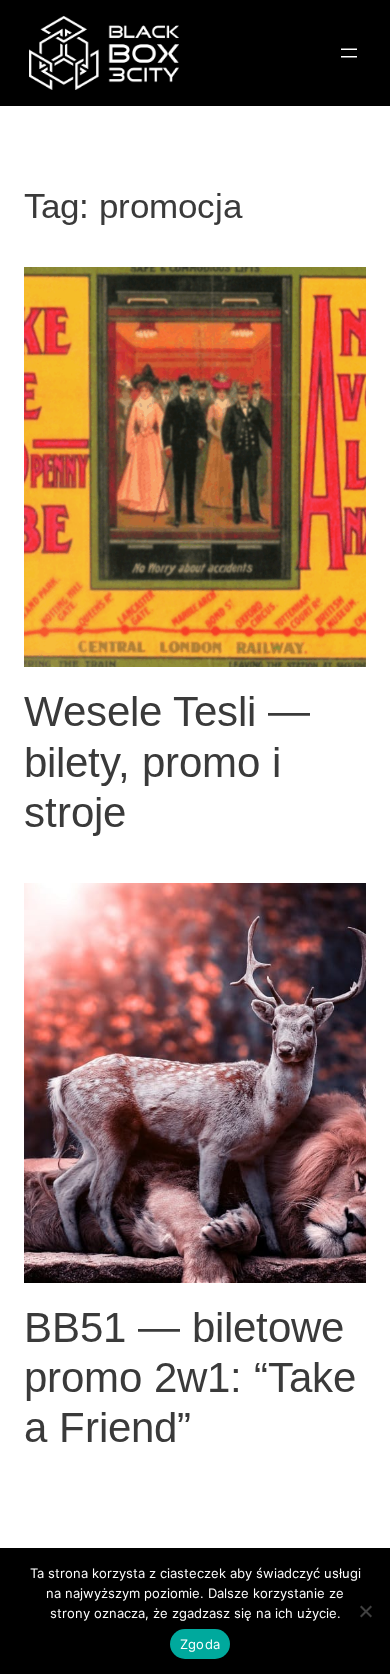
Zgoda (200, 1644)
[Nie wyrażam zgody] (365, 1611)
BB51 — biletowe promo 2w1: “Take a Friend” (190, 1378)
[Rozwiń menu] (349, 53)
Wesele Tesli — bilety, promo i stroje (167, 762)
